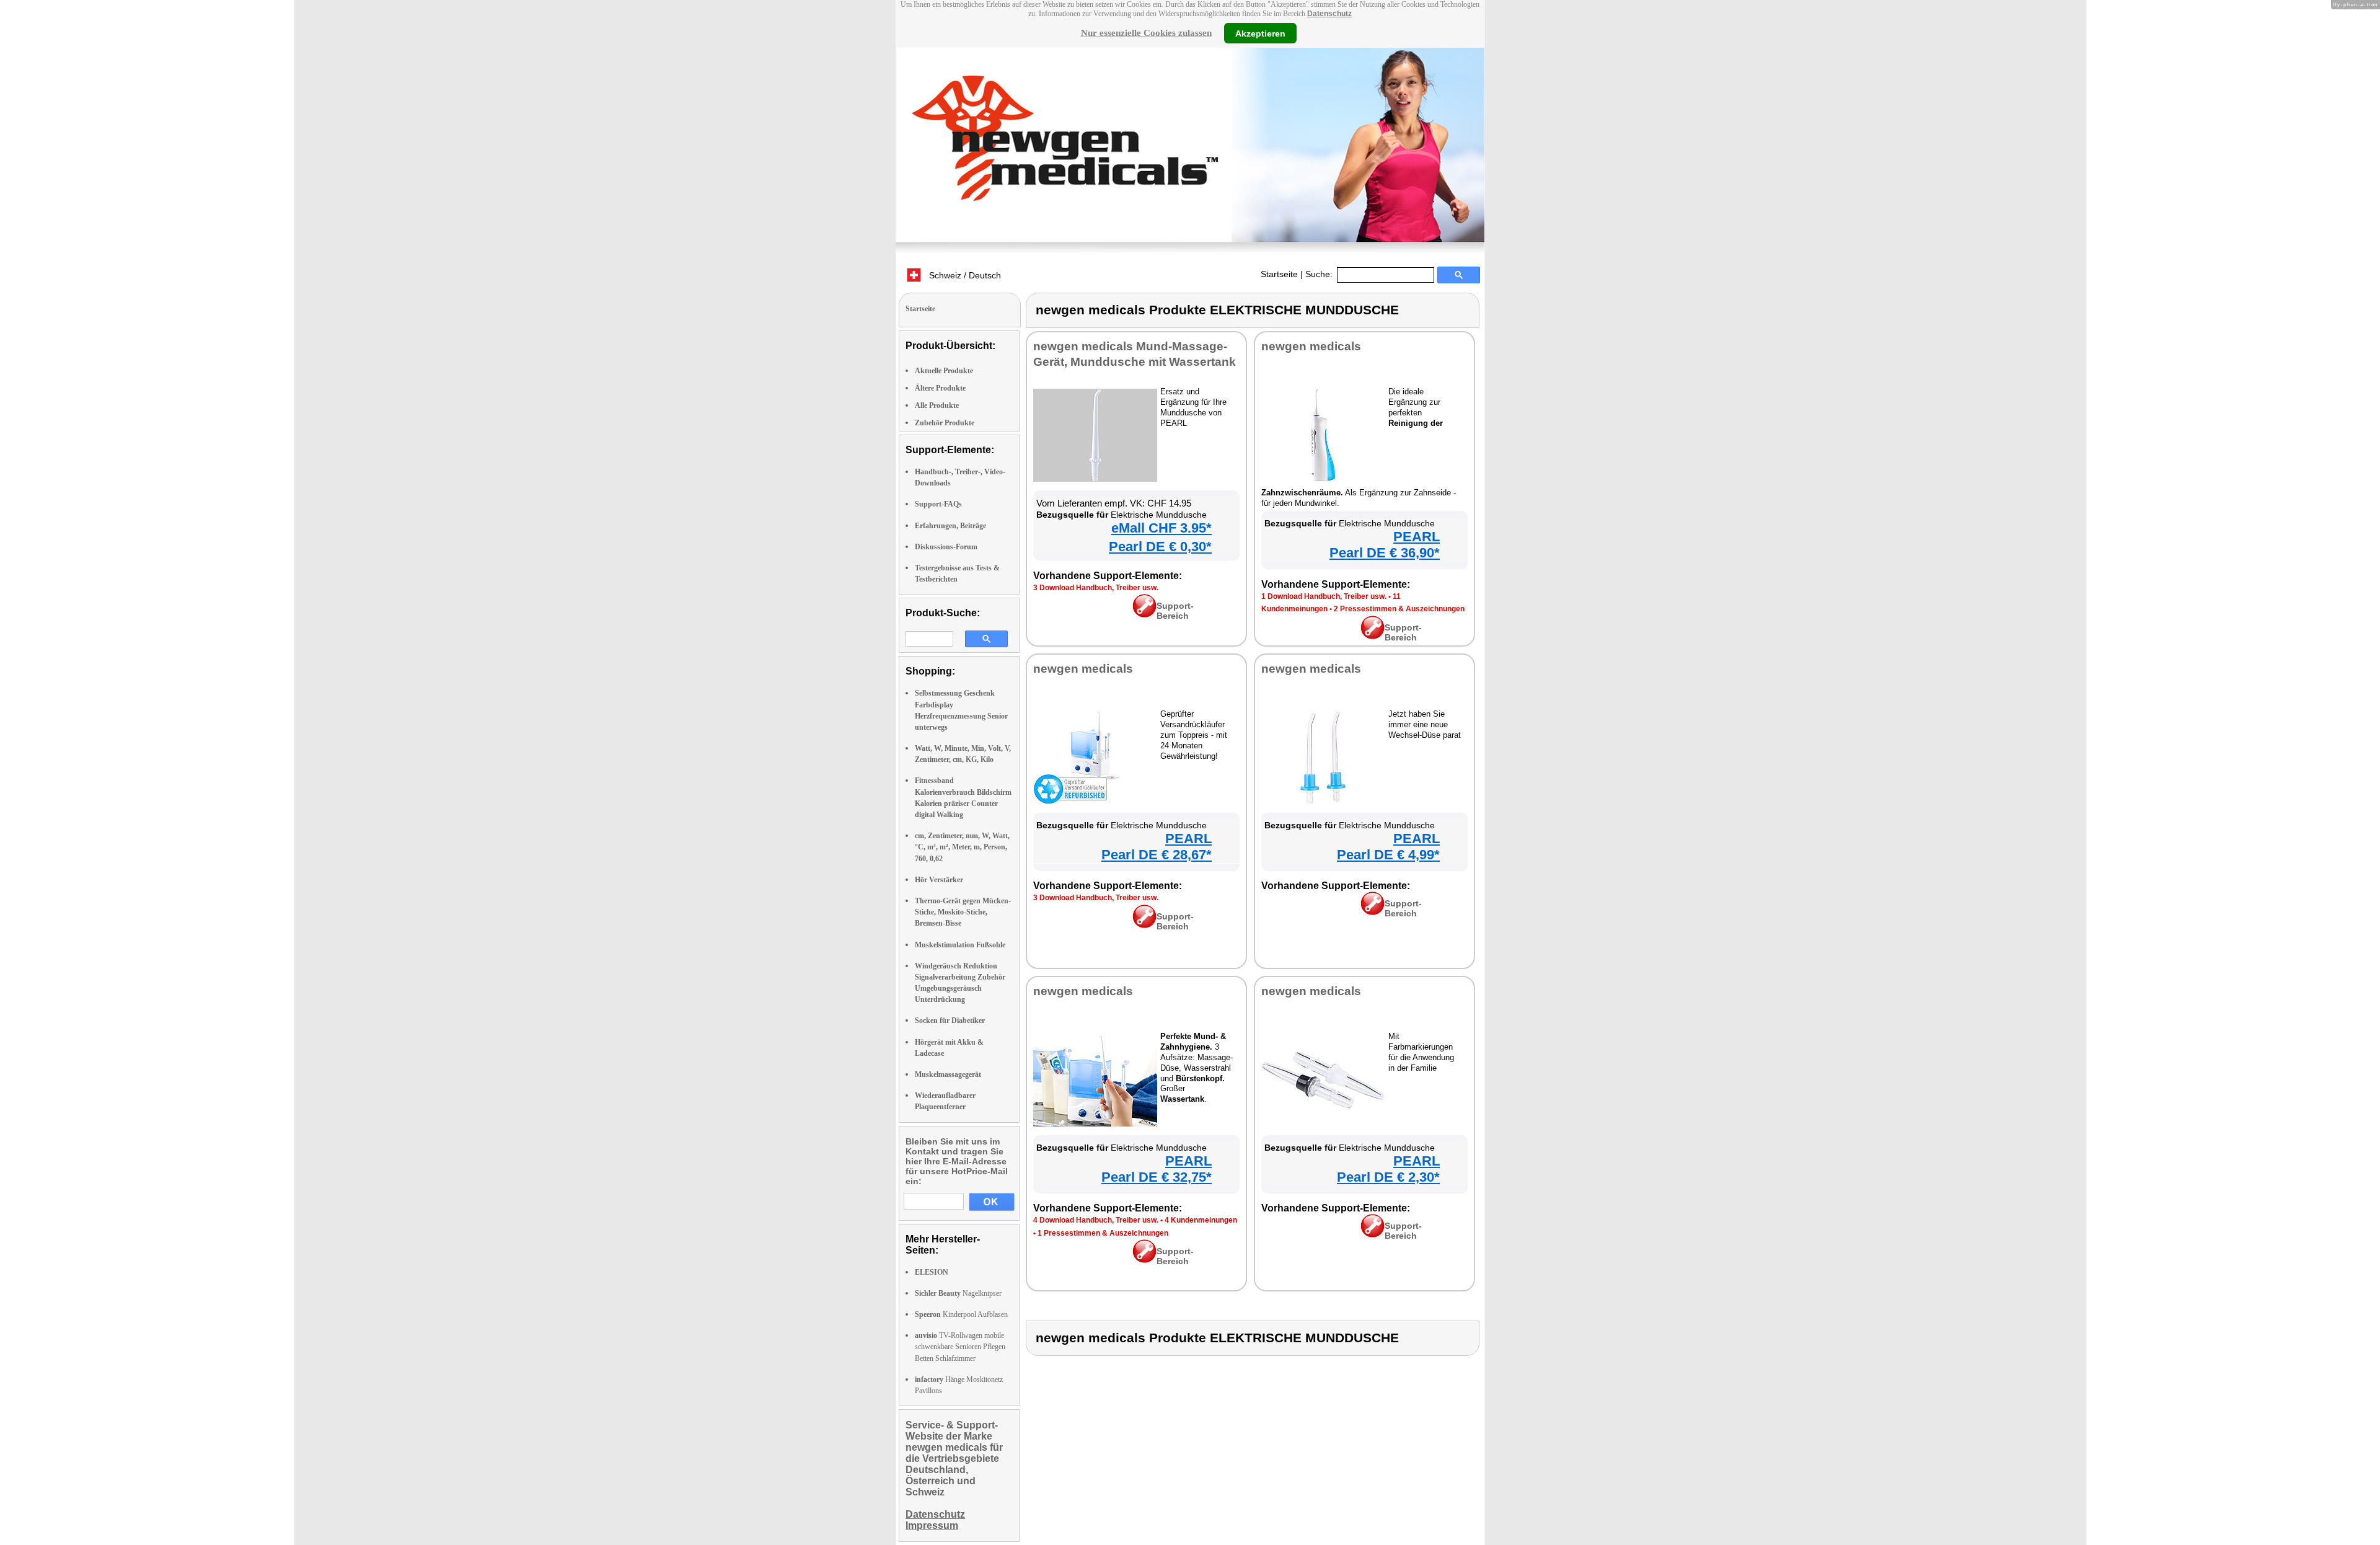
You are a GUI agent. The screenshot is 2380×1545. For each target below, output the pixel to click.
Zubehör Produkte (945, 423)
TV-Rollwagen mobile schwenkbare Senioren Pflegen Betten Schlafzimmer (960, 1347)
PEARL (1417, 537)
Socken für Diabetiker (950, 1020)
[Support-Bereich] (1144, 614)
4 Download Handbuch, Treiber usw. (1096, 1220)
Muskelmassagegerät (948, 1074)
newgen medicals (1311, 346)
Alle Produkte (937, 405)
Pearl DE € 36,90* (1385, 553)
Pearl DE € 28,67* (1157, 855)
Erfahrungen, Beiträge (950, 526)
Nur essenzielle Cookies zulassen (1146, 33)
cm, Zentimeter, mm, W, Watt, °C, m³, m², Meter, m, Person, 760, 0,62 (962, 847)
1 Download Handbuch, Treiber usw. (1324, 596)
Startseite (1279, 274)
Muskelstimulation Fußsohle (960, 945)
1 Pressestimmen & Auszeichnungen (1103, 1233)
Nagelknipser (958, 1293)
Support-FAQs (938, 504)
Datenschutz (1329, 14)
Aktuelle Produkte (944, 371)
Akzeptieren (1260, 33)
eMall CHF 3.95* (1161, 528)
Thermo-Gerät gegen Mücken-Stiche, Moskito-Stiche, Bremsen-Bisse (963, 912)
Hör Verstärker (939, 880)
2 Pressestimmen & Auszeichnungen (1399, 609)
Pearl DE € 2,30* (1388, 1177)
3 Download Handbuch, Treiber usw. (1096, 588)
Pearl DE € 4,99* (1388, 855)
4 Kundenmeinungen (1201, 1220)
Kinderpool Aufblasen (961, 1314)
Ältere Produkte (940, 388)
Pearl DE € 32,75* (1157, 1177)
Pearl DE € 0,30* (1160, 547)
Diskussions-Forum (946, 547)
